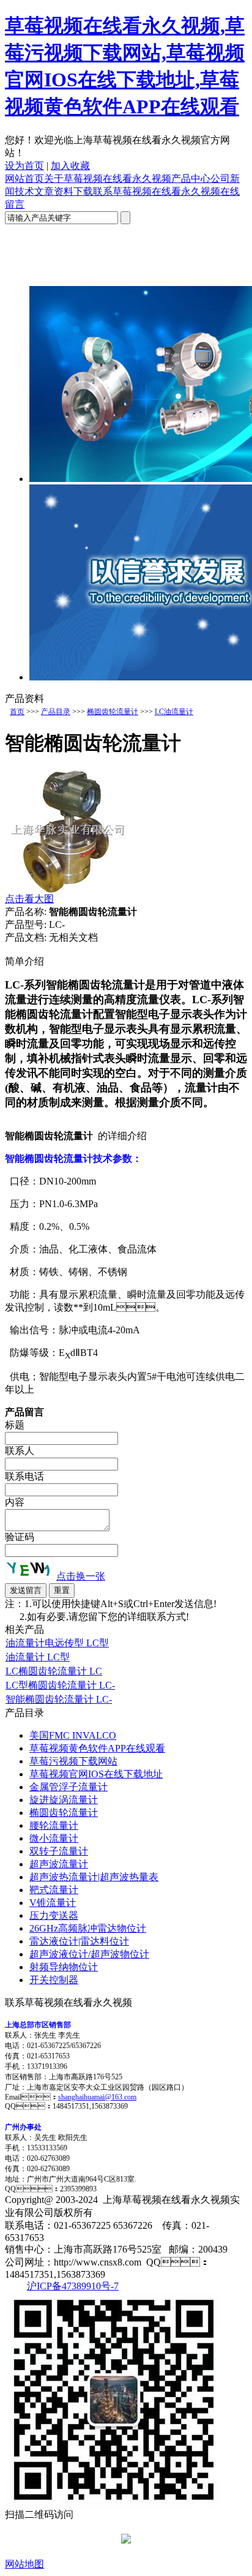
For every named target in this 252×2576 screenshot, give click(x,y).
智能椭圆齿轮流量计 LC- (59, 1699)
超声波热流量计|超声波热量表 (94, 1877)
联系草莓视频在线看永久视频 (157, 191)
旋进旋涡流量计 (64, 1800)
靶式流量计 (54, 1890)
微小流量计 (54, 1838)
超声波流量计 (59, 1864)
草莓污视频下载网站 (73, 1761)
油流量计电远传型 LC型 (57, 1643)
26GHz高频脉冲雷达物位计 (88, 1928)
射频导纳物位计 (64, 1967)
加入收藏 (70, 166)
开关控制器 (54, 1980)
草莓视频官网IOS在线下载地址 (96, 1774)
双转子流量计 (59, 1851)
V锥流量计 (53, 1903)
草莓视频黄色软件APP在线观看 (97, 1748)
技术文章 (34, 191)
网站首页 (24, 179)
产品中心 (191, 179)
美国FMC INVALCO (73, 1735)
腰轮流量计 (54, 1825)
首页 (17, 712)
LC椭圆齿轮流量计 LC (54, 1671)
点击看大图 (29, 899)
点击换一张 (81, 1576)
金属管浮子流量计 (69, 1787)
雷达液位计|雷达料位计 (79, 1941)
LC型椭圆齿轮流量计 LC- (60, 1685)
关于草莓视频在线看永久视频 (108, 179)
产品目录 (56, 712)
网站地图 (24, 2564)
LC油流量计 (174, 712)
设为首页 (24, 166)
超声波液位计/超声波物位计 (89, 1954)
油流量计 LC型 (38, 1657)
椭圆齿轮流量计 (113, 712)
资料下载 (73, 191)
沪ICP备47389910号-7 (73, 2286)
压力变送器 (54, 1915)
